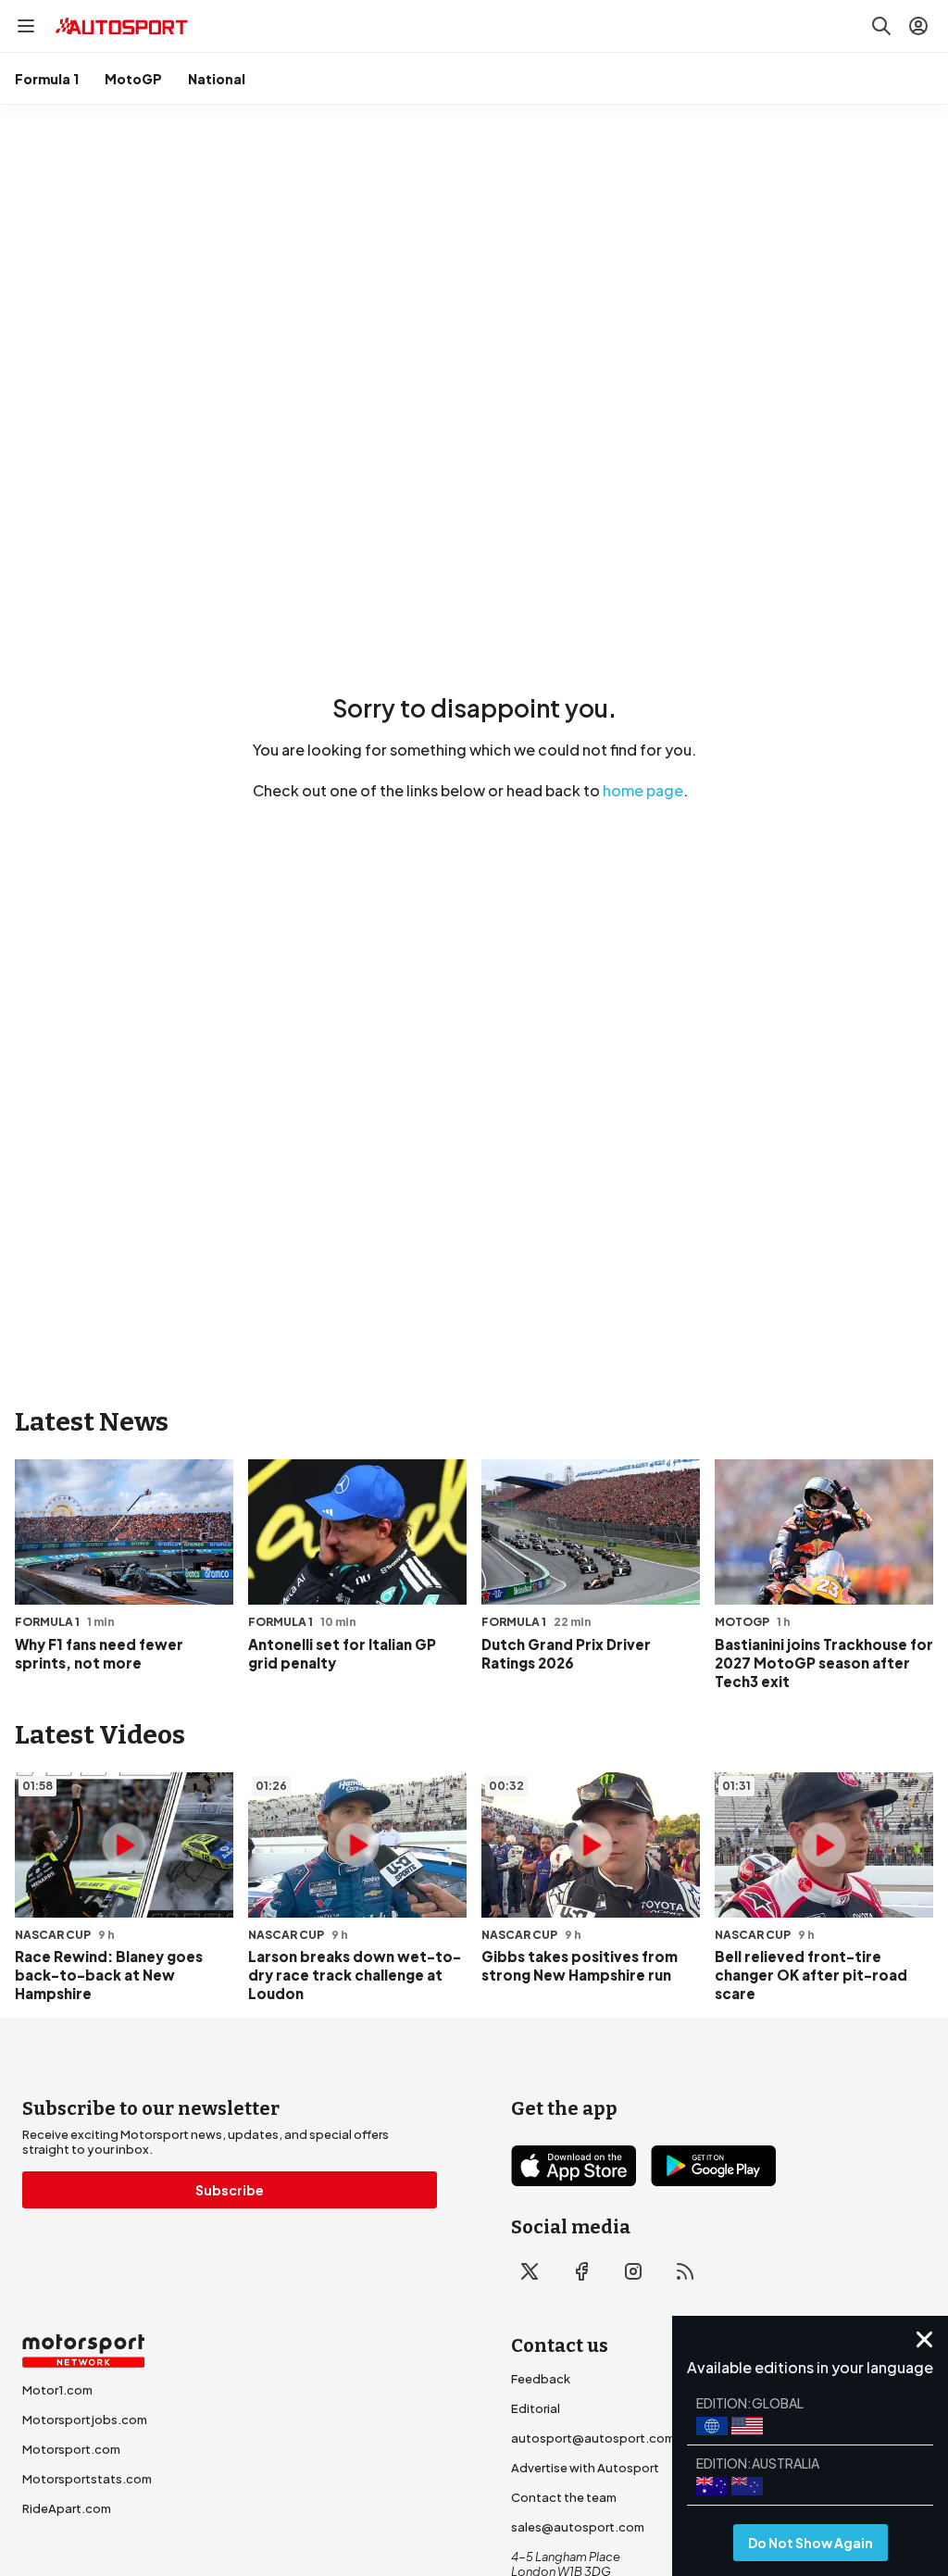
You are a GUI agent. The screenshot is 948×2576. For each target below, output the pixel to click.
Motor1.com (57, 2390)
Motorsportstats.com (87, 2479)
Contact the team (564, 2497)
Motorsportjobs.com (85, 2420)
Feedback (541, 2379)
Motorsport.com (71, 2449)
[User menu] (918, 26)
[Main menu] (26, 26)
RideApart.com (67, 2508)
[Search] (881, 26)
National (217, 79)
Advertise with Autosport (585, 2468)
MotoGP (133, 79)
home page (643, 790)
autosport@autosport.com (593, 2438)
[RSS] (685, 2271)
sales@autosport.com (578, 2527)
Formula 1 (47, 79)
